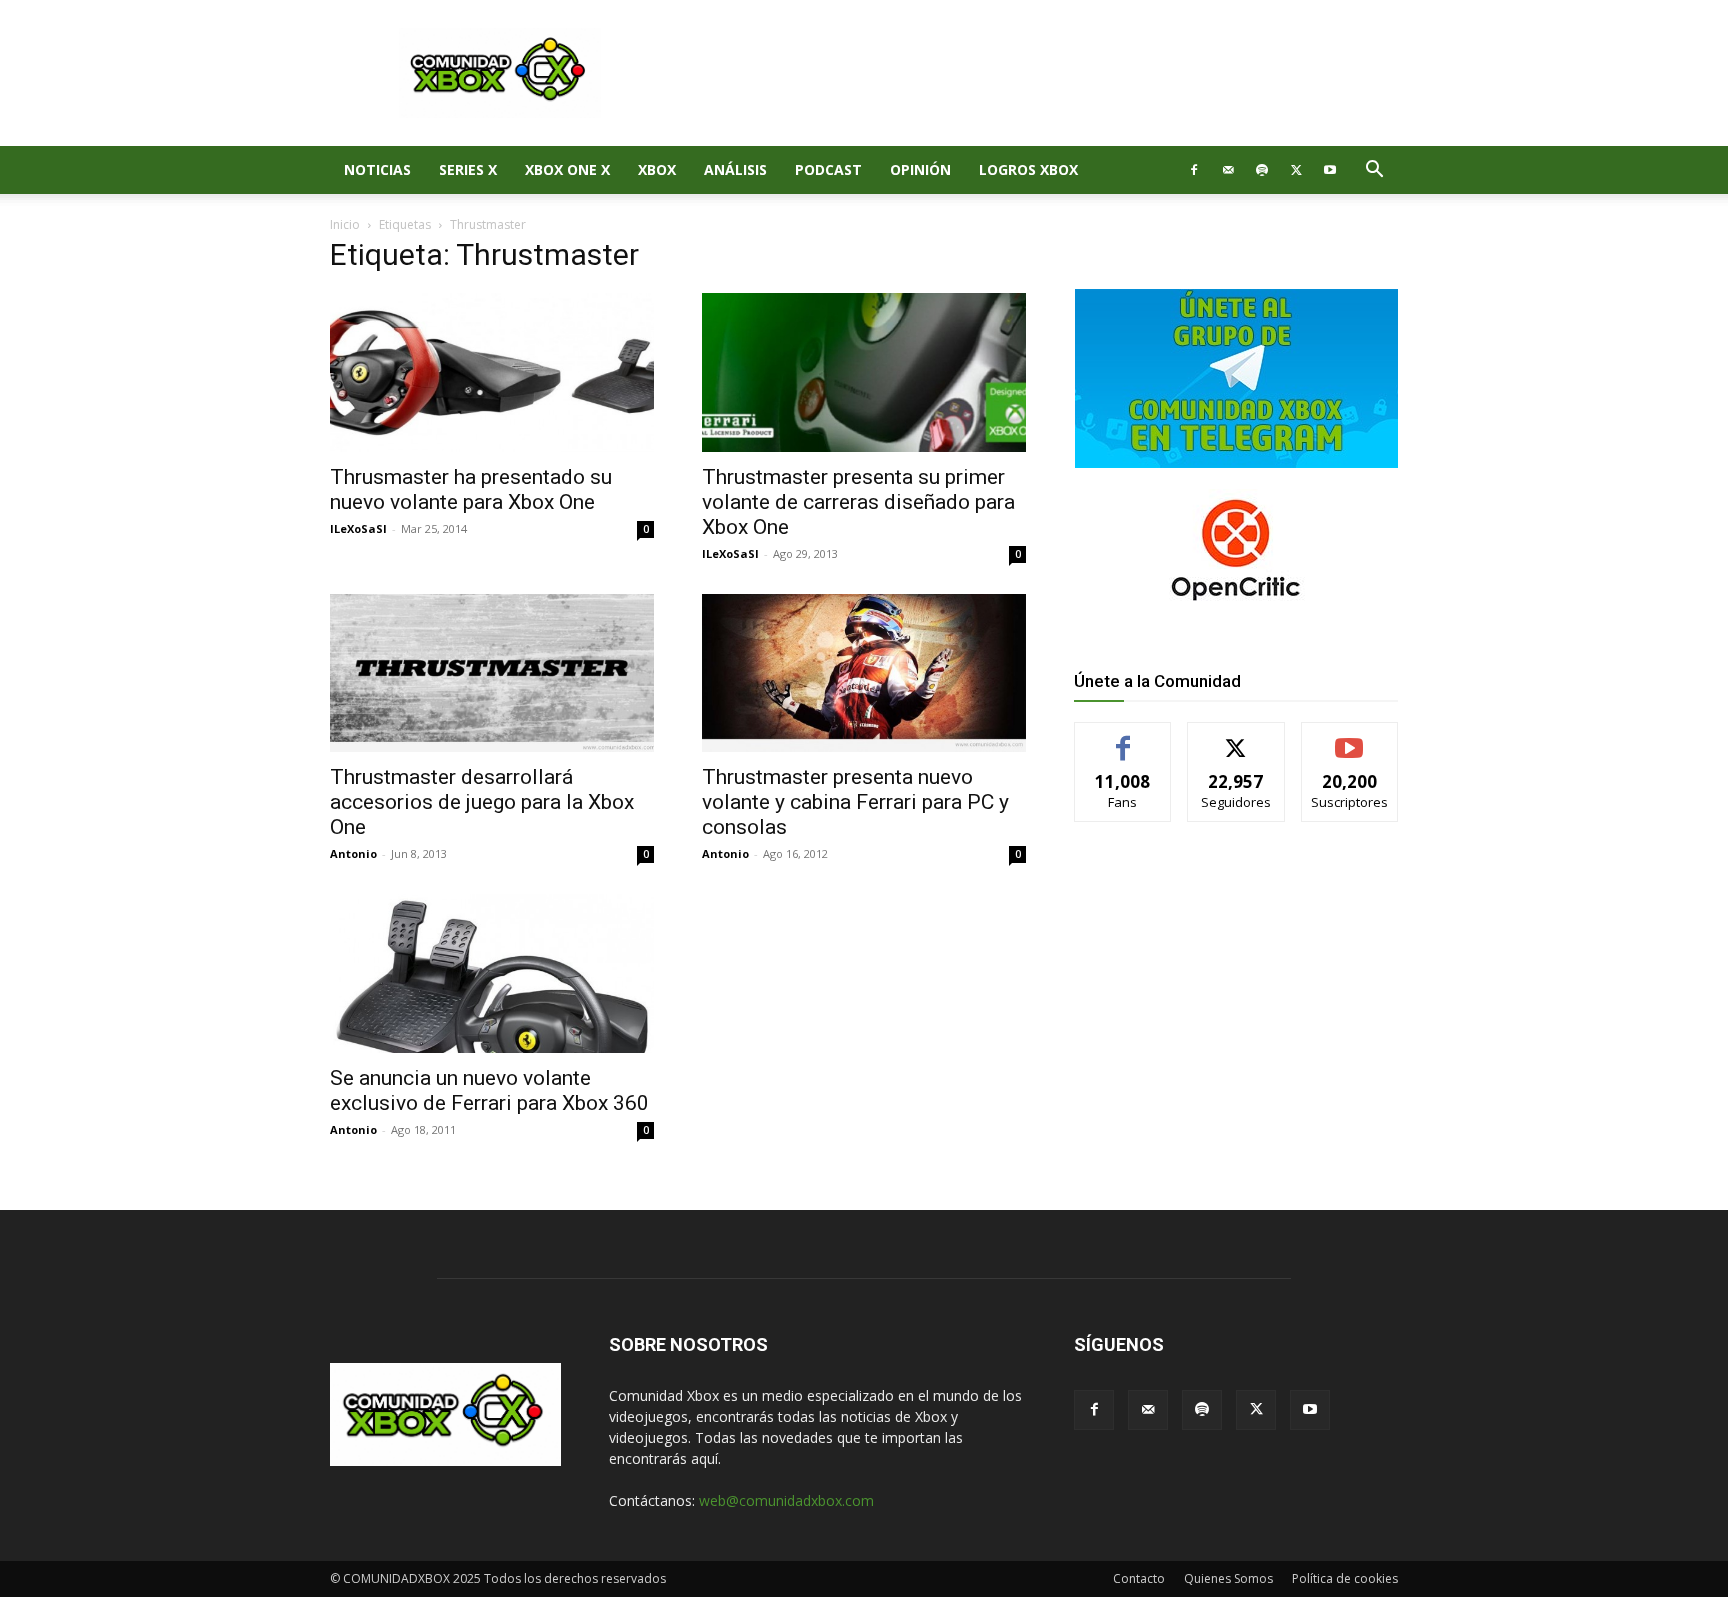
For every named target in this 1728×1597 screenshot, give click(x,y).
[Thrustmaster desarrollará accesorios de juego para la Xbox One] (492, 673)
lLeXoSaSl (358, 528)
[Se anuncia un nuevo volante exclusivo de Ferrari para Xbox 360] (492, 973)
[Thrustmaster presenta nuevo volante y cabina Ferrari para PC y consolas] (864, 673)
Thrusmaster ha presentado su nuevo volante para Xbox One (471, 489)
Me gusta (1123, 737)
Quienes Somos (1228, 1578)
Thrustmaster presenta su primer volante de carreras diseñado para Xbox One (858, 502)
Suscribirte (1349, 737)
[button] (1374, 171)
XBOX (657, 169)
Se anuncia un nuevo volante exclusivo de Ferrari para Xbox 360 (489, 1090)
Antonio (353, 853)
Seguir (1236, 737)
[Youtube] (1330, 170)
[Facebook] (1194, 170)
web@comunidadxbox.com (786, 1500)
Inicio (345, 224)
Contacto (1139, 1578)
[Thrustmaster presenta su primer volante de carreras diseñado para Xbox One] (864, 372)
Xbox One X (567, 169)
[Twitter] (1296, 170)
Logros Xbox (1028, 169)
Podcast (828, 169)
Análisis (735, 169)
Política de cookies (1345, 1578)
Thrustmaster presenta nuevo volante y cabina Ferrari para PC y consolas (855, 802)
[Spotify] (1262, 170)
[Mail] (1228, 170)
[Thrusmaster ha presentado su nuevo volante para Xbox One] (492, 372)
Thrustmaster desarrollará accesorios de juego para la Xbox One (482, 802)
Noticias (377, 169)
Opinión (920, 169)
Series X (468, 169)
